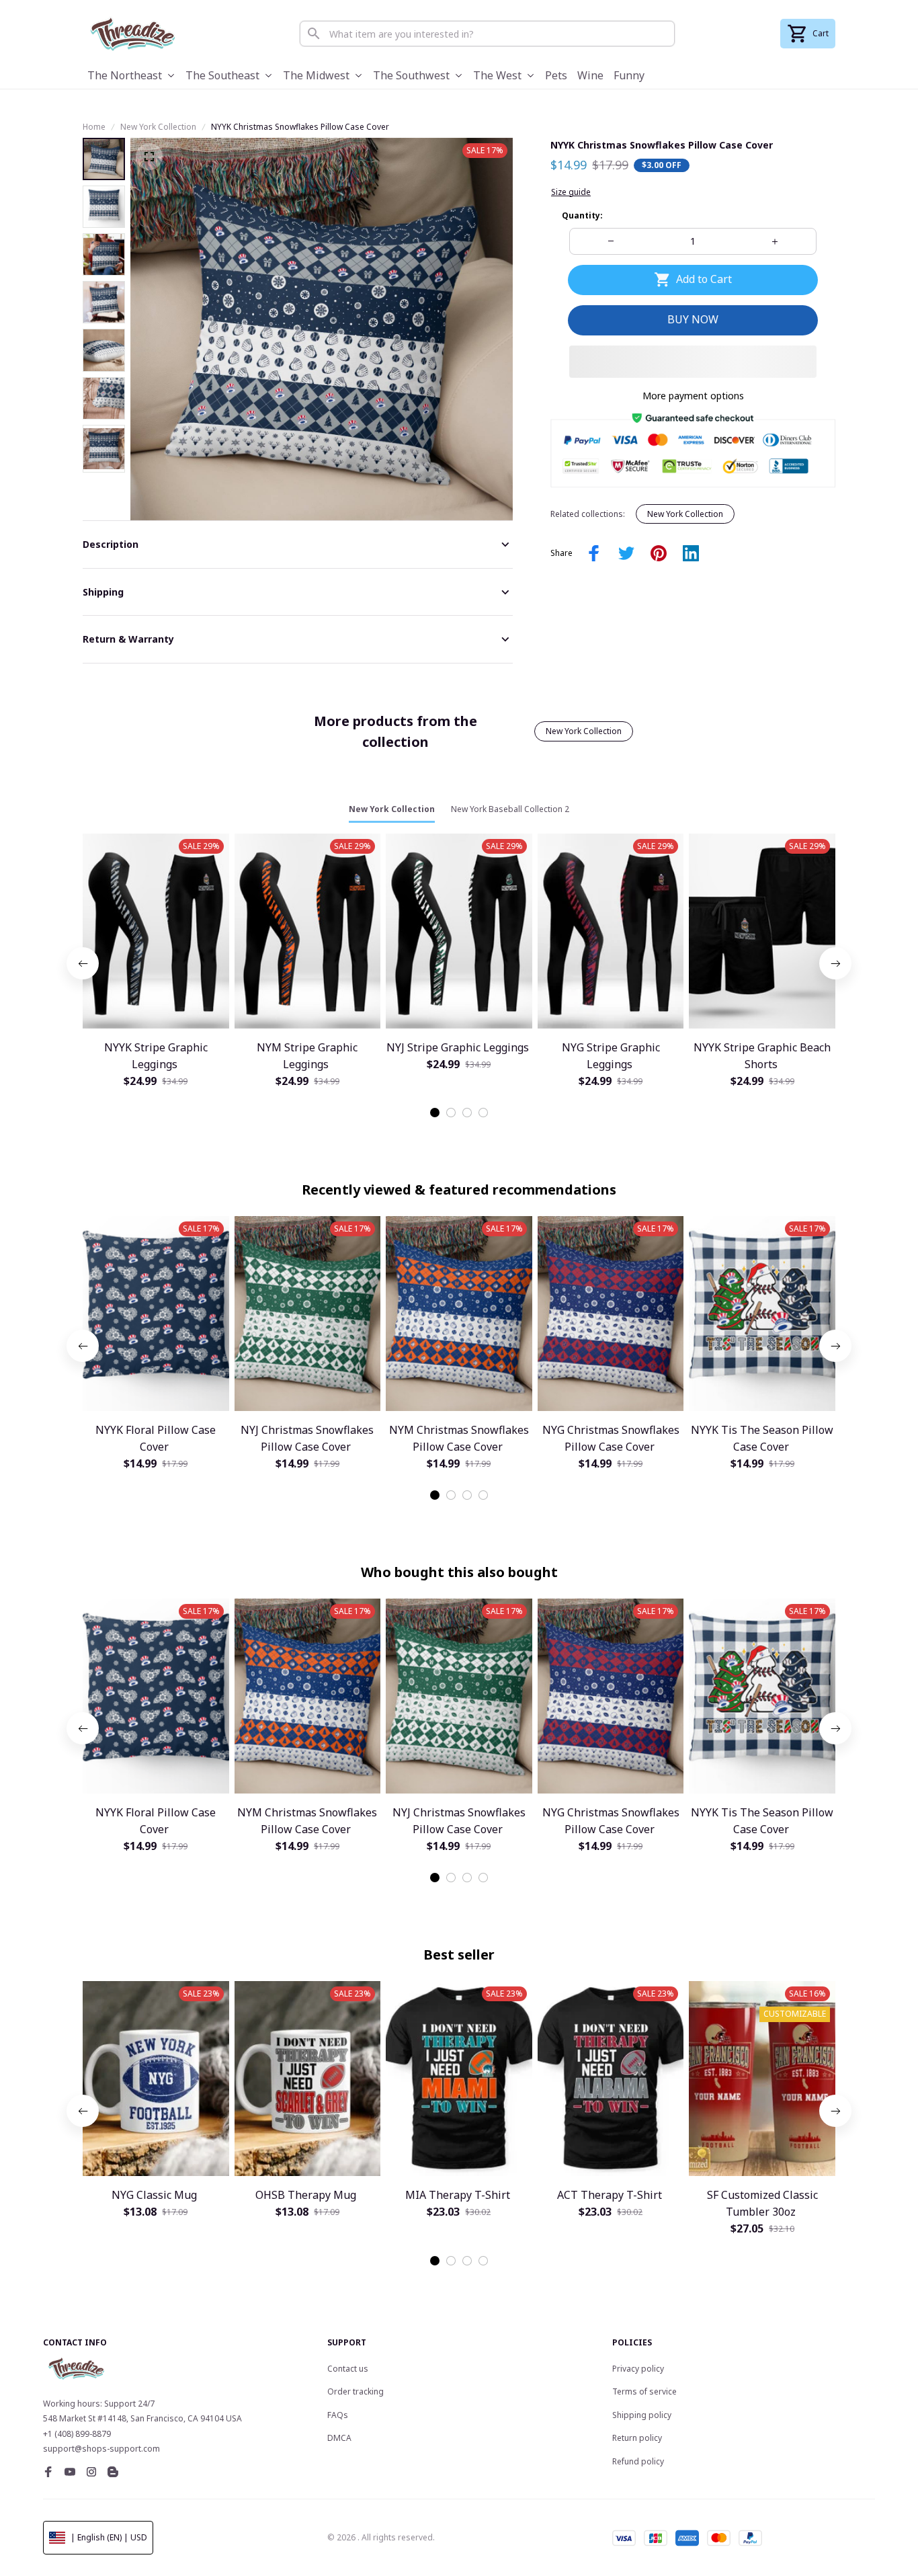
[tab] (435, 1113)
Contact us (348, 2369)
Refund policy (638, 2461)
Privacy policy (638, 2369)
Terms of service (644, 2391)
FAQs (338, 2415)
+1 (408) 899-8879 (77, 2434)
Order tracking (356, 2391)
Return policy (637, 2438)
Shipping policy (642, 2415)
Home (94, 127)
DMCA (339, 2438)
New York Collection (158, 127)
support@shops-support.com (101, 2449)
